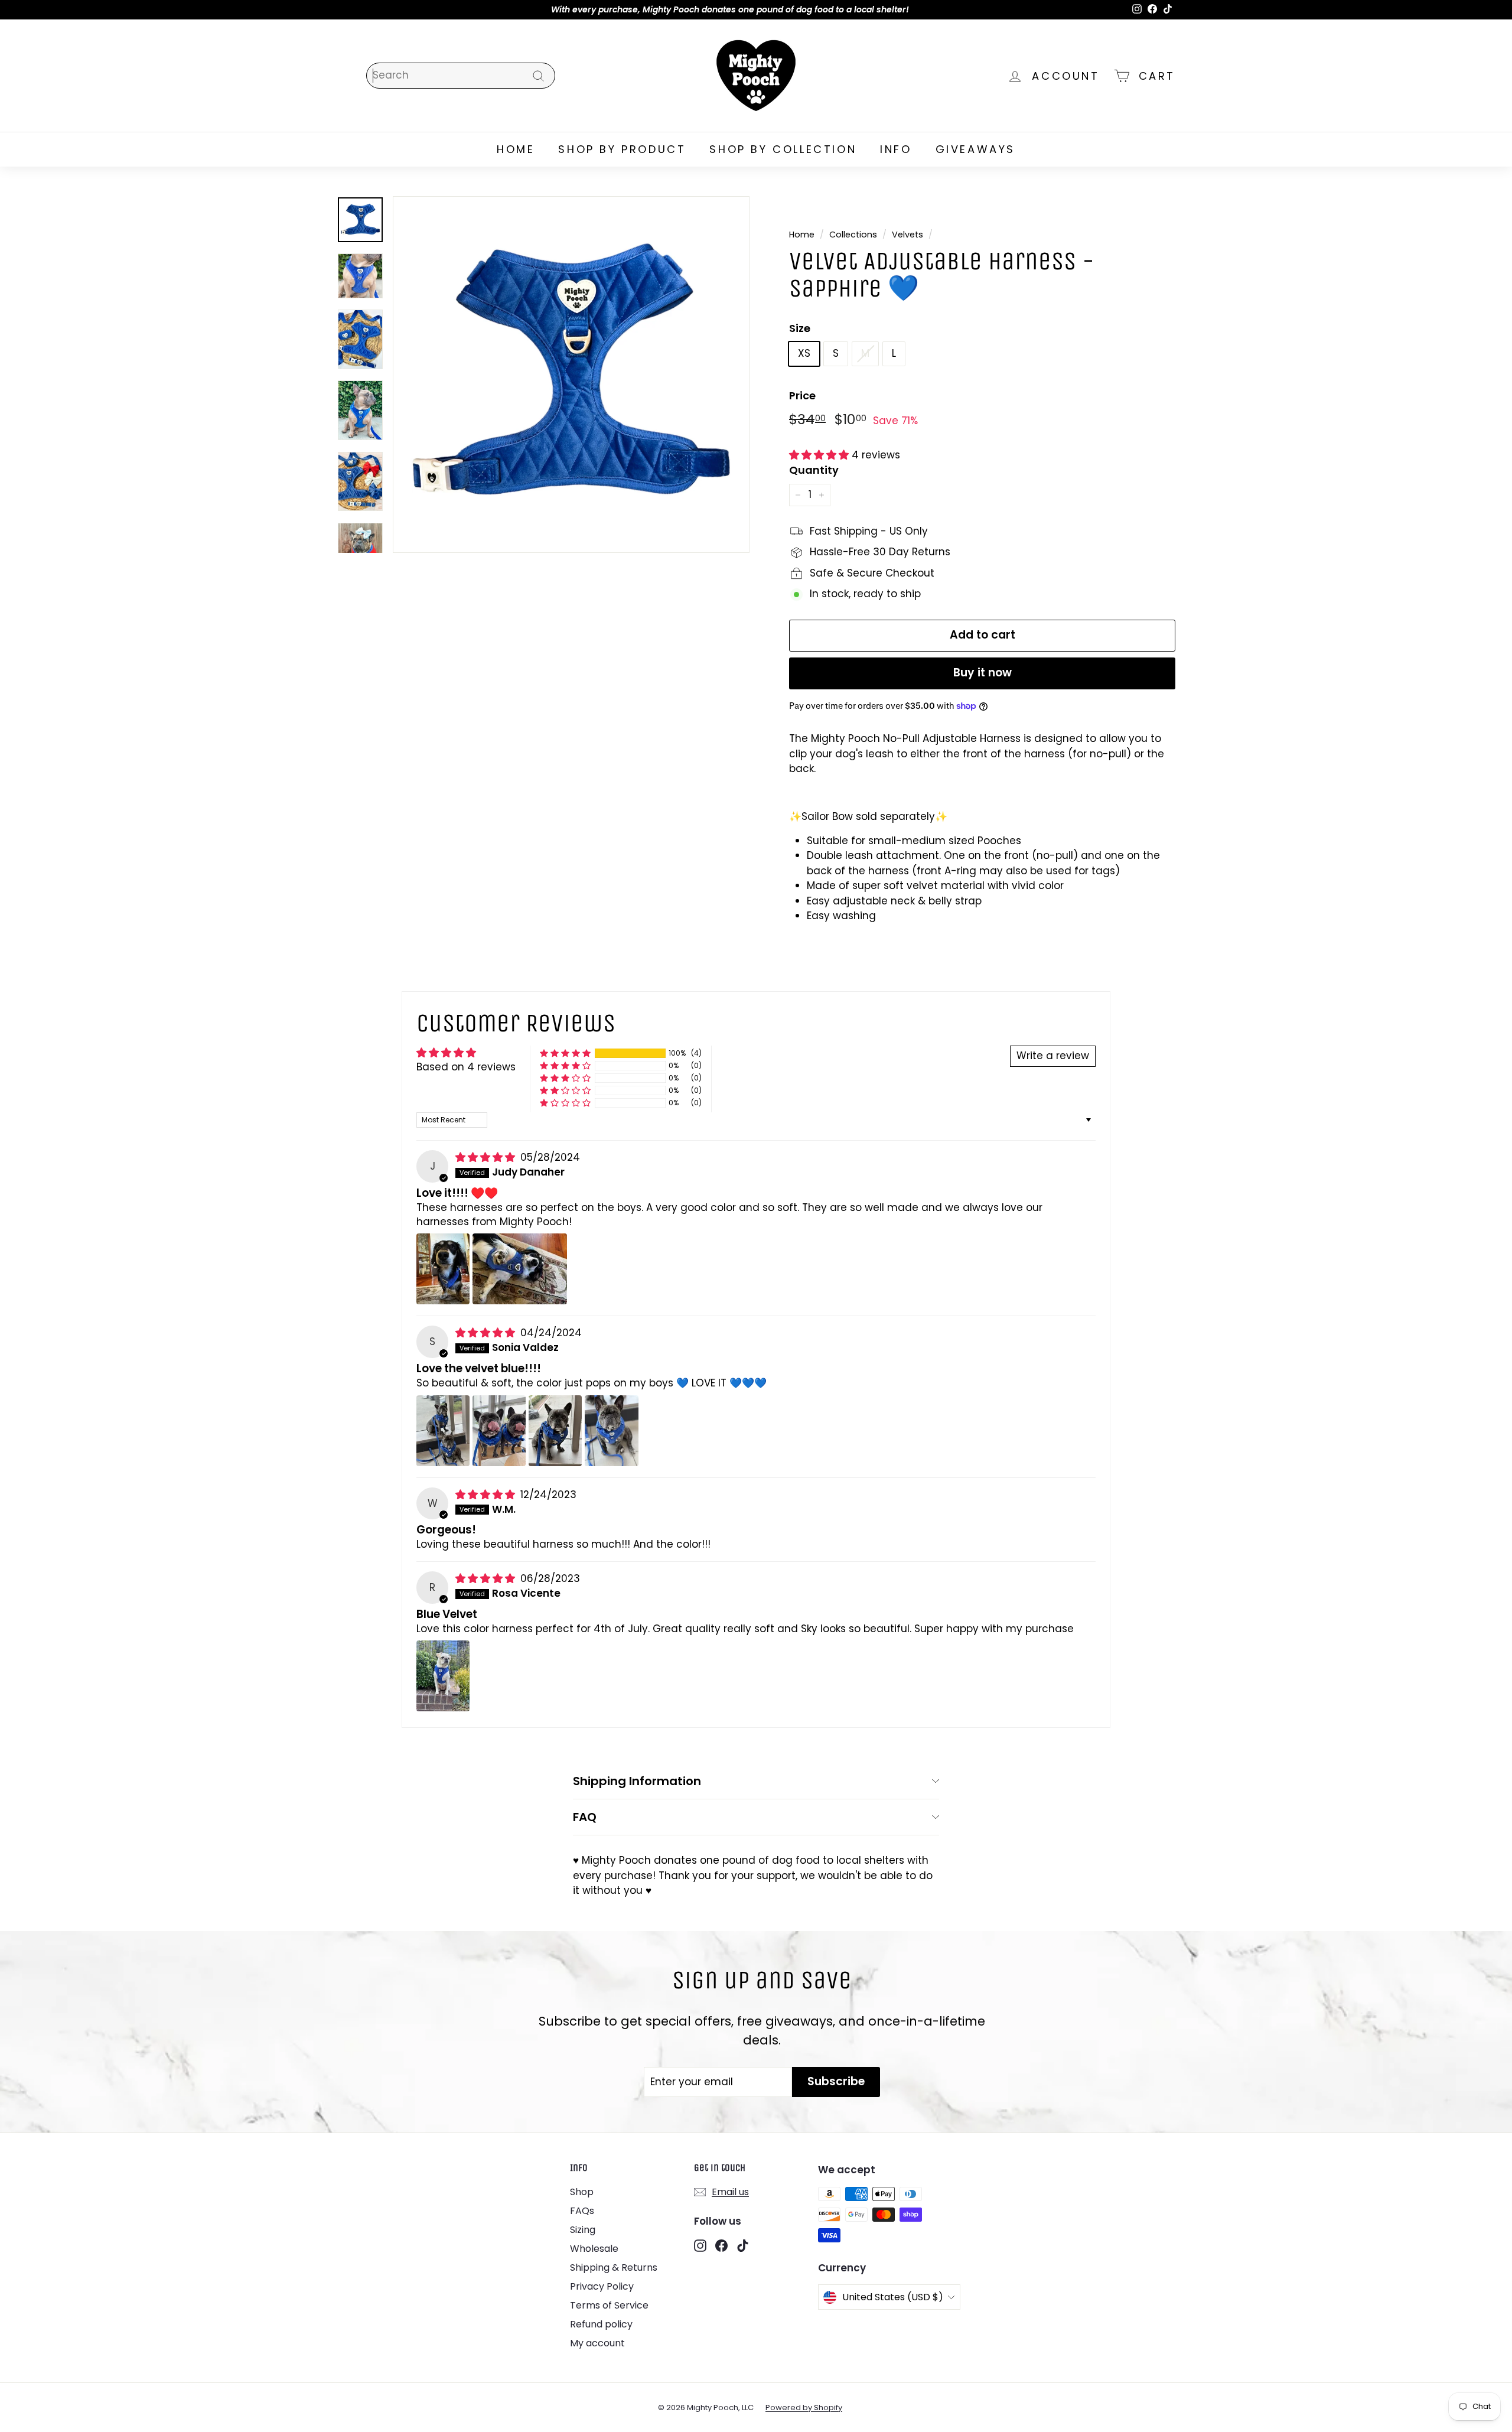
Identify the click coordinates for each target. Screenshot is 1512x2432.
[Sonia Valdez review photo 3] (555, 1431)
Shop (582, 2192)
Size (800, 328)
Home (802, 235)
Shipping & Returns (614, 2267)
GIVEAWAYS (975, 149)
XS (804, 353)
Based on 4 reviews (466, 1067)
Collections (853, 235)
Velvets (907, 235)
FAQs (582, 2211)
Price (802, 395)
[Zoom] (571, 375)
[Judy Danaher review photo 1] (443, 1269)
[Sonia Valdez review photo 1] (443, 1431)
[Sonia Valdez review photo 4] (611, 1431)
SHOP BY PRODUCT (622, 149)
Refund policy (601, 2324)
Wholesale (594, 2249)
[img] (487, 1157)
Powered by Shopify (804, 2407)
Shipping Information (637, 1781)
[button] (820, 455)
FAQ (585, 1817)
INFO (896, 149)
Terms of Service (609, 2305)
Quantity (814, 470)
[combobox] (461, 76)
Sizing (583, 2230)
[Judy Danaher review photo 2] (520, 1269)
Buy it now (983, 673)
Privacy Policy (602, 2286)
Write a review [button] (1053, 1056)
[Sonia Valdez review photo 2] (499, 1431)
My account (597, 2343)
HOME (516, 149)
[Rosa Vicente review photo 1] (443, 1676)
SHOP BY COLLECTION (783, 149)
